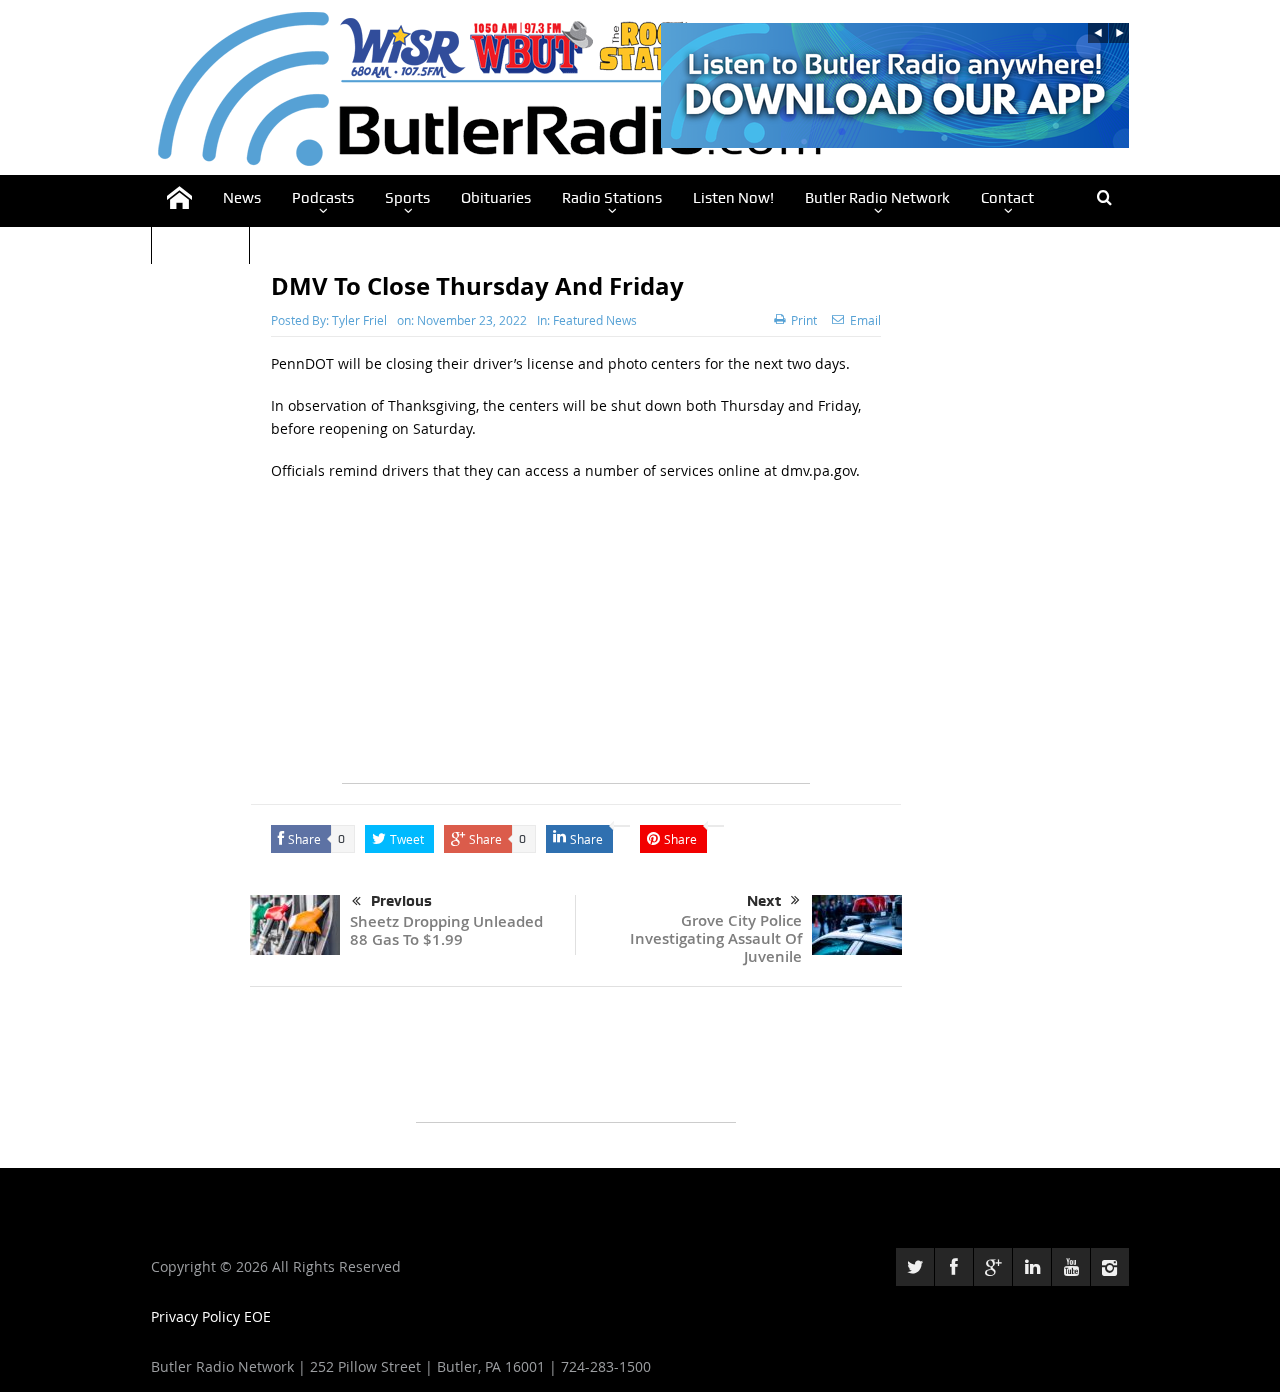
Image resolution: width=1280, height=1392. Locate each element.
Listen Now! (733, 198)
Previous (401, 901)
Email (865, 320)
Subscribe (200, 242)
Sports (407, 198)
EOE (257, 1316)
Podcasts (323, 198)
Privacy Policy (197, 1316)
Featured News (595, 320)
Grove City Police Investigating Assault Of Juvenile (716, 938)
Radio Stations (612, 198)
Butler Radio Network (877, 198)
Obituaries (496, 198)
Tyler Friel (359, 320)
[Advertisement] (576, 643)
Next (764, 901)
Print (804, 320)
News (242, 198)
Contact (1007, 198)
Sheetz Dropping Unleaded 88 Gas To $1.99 (446, 930)
